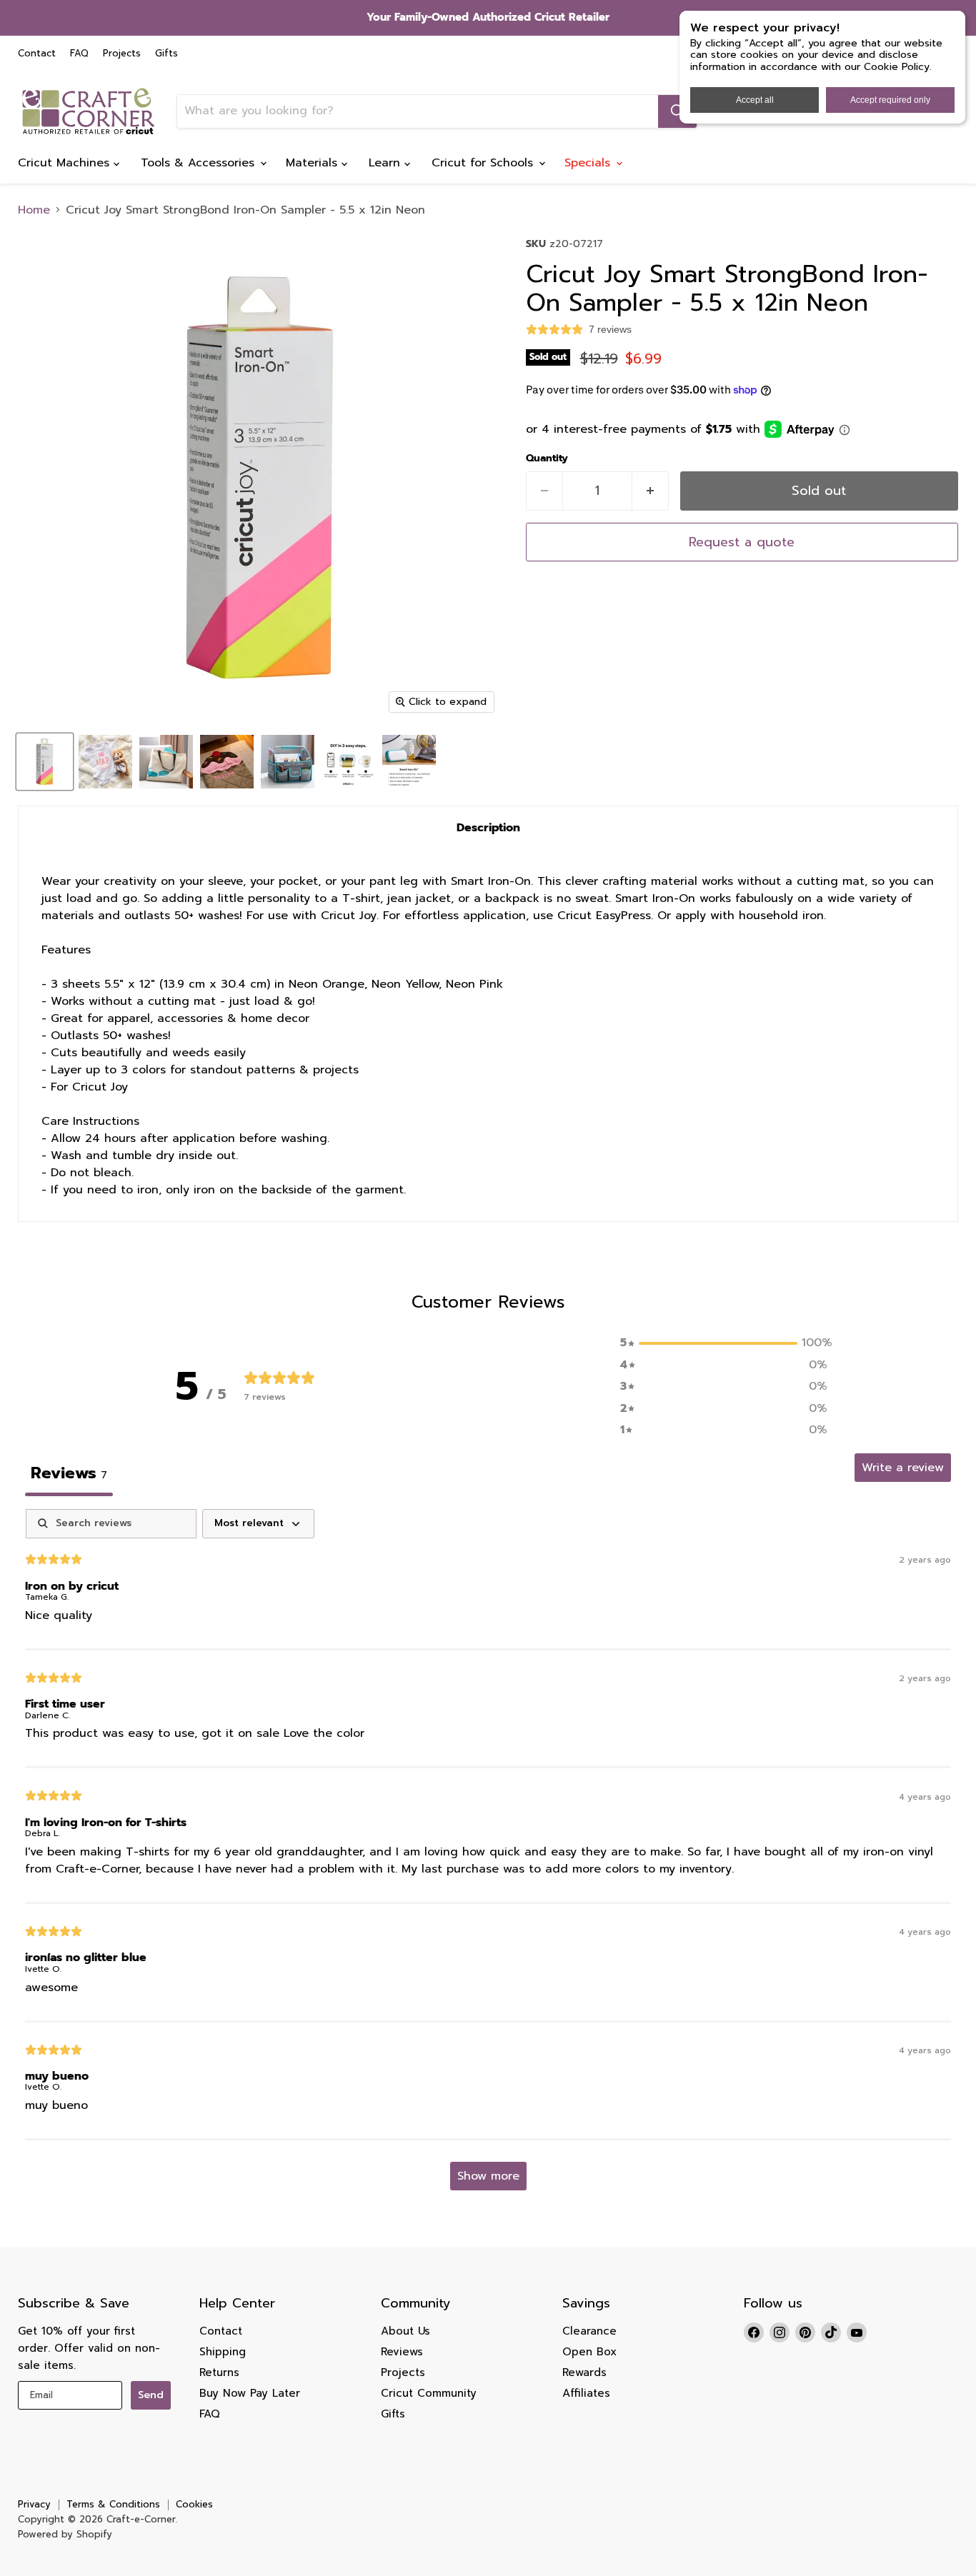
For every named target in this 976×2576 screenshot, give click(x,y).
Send (151, 2395)
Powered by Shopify (65, 2534)
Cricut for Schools (484, 163)
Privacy (34, 2504)
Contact (37, 54)
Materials (314, 163)
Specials (589, 163)
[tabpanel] (488, 1856)
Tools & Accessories (200, 163)
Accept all (755, 100)
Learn (387, 163)
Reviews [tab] (69, 1473)
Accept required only (890, 100)
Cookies (194, 2504)
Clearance (589, 2331)
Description (488, 828)
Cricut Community (429, 2393)
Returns (219, 2372)
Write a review (903, 1468)
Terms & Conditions (113, 2504)
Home (34, 210)
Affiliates (586, 2393)
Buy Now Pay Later (250, 2393)
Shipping (223, 2352)
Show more (488, 2176)
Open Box (589, 2352)
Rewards (584, 2372)
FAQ (79, 54)
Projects (122, 54)
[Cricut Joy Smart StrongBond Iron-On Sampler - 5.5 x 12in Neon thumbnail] (45, 762)
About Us (405, 2331)
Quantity (547, 458)
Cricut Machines (66, 163)
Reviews (402, 2352)
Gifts (166, 54)
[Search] (677, 111)
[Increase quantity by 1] (651, 491)
